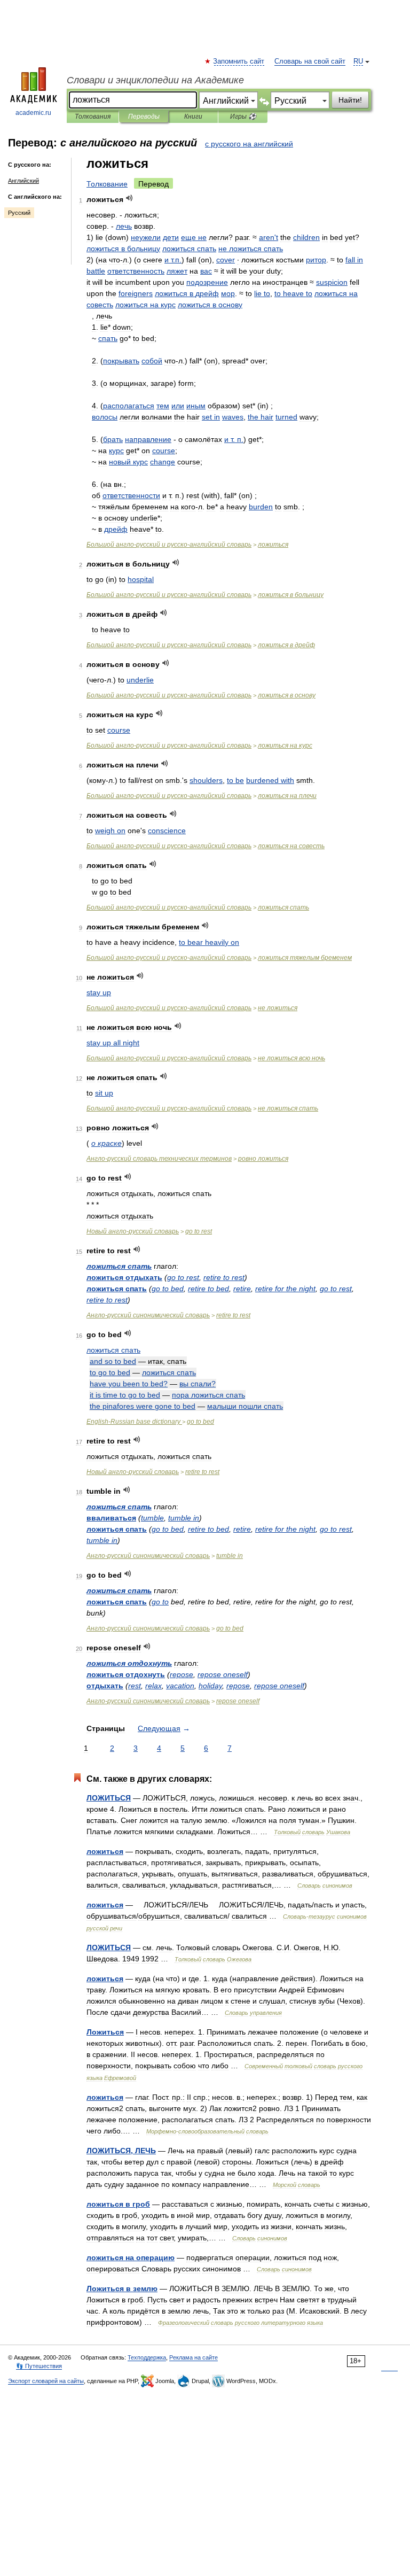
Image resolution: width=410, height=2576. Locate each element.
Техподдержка (147, 2357)
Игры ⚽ (243, 117)
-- (169, 545)
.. (173, 260)
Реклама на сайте (194, 2357)
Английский (23, 181)
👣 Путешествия (39, 2366)
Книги (193, 117)
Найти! (350, 100)
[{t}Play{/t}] (129, 198)
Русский (19, 213)
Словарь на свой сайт (310, 61)
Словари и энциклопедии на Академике (155, 80)
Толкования (93, 117)
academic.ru (33, 113)
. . (234, 439)
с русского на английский (249, 144)
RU (358, 61)
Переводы (144, 117)
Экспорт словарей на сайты (46, 2381)
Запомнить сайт (239, 61)
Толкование (107, 184)
